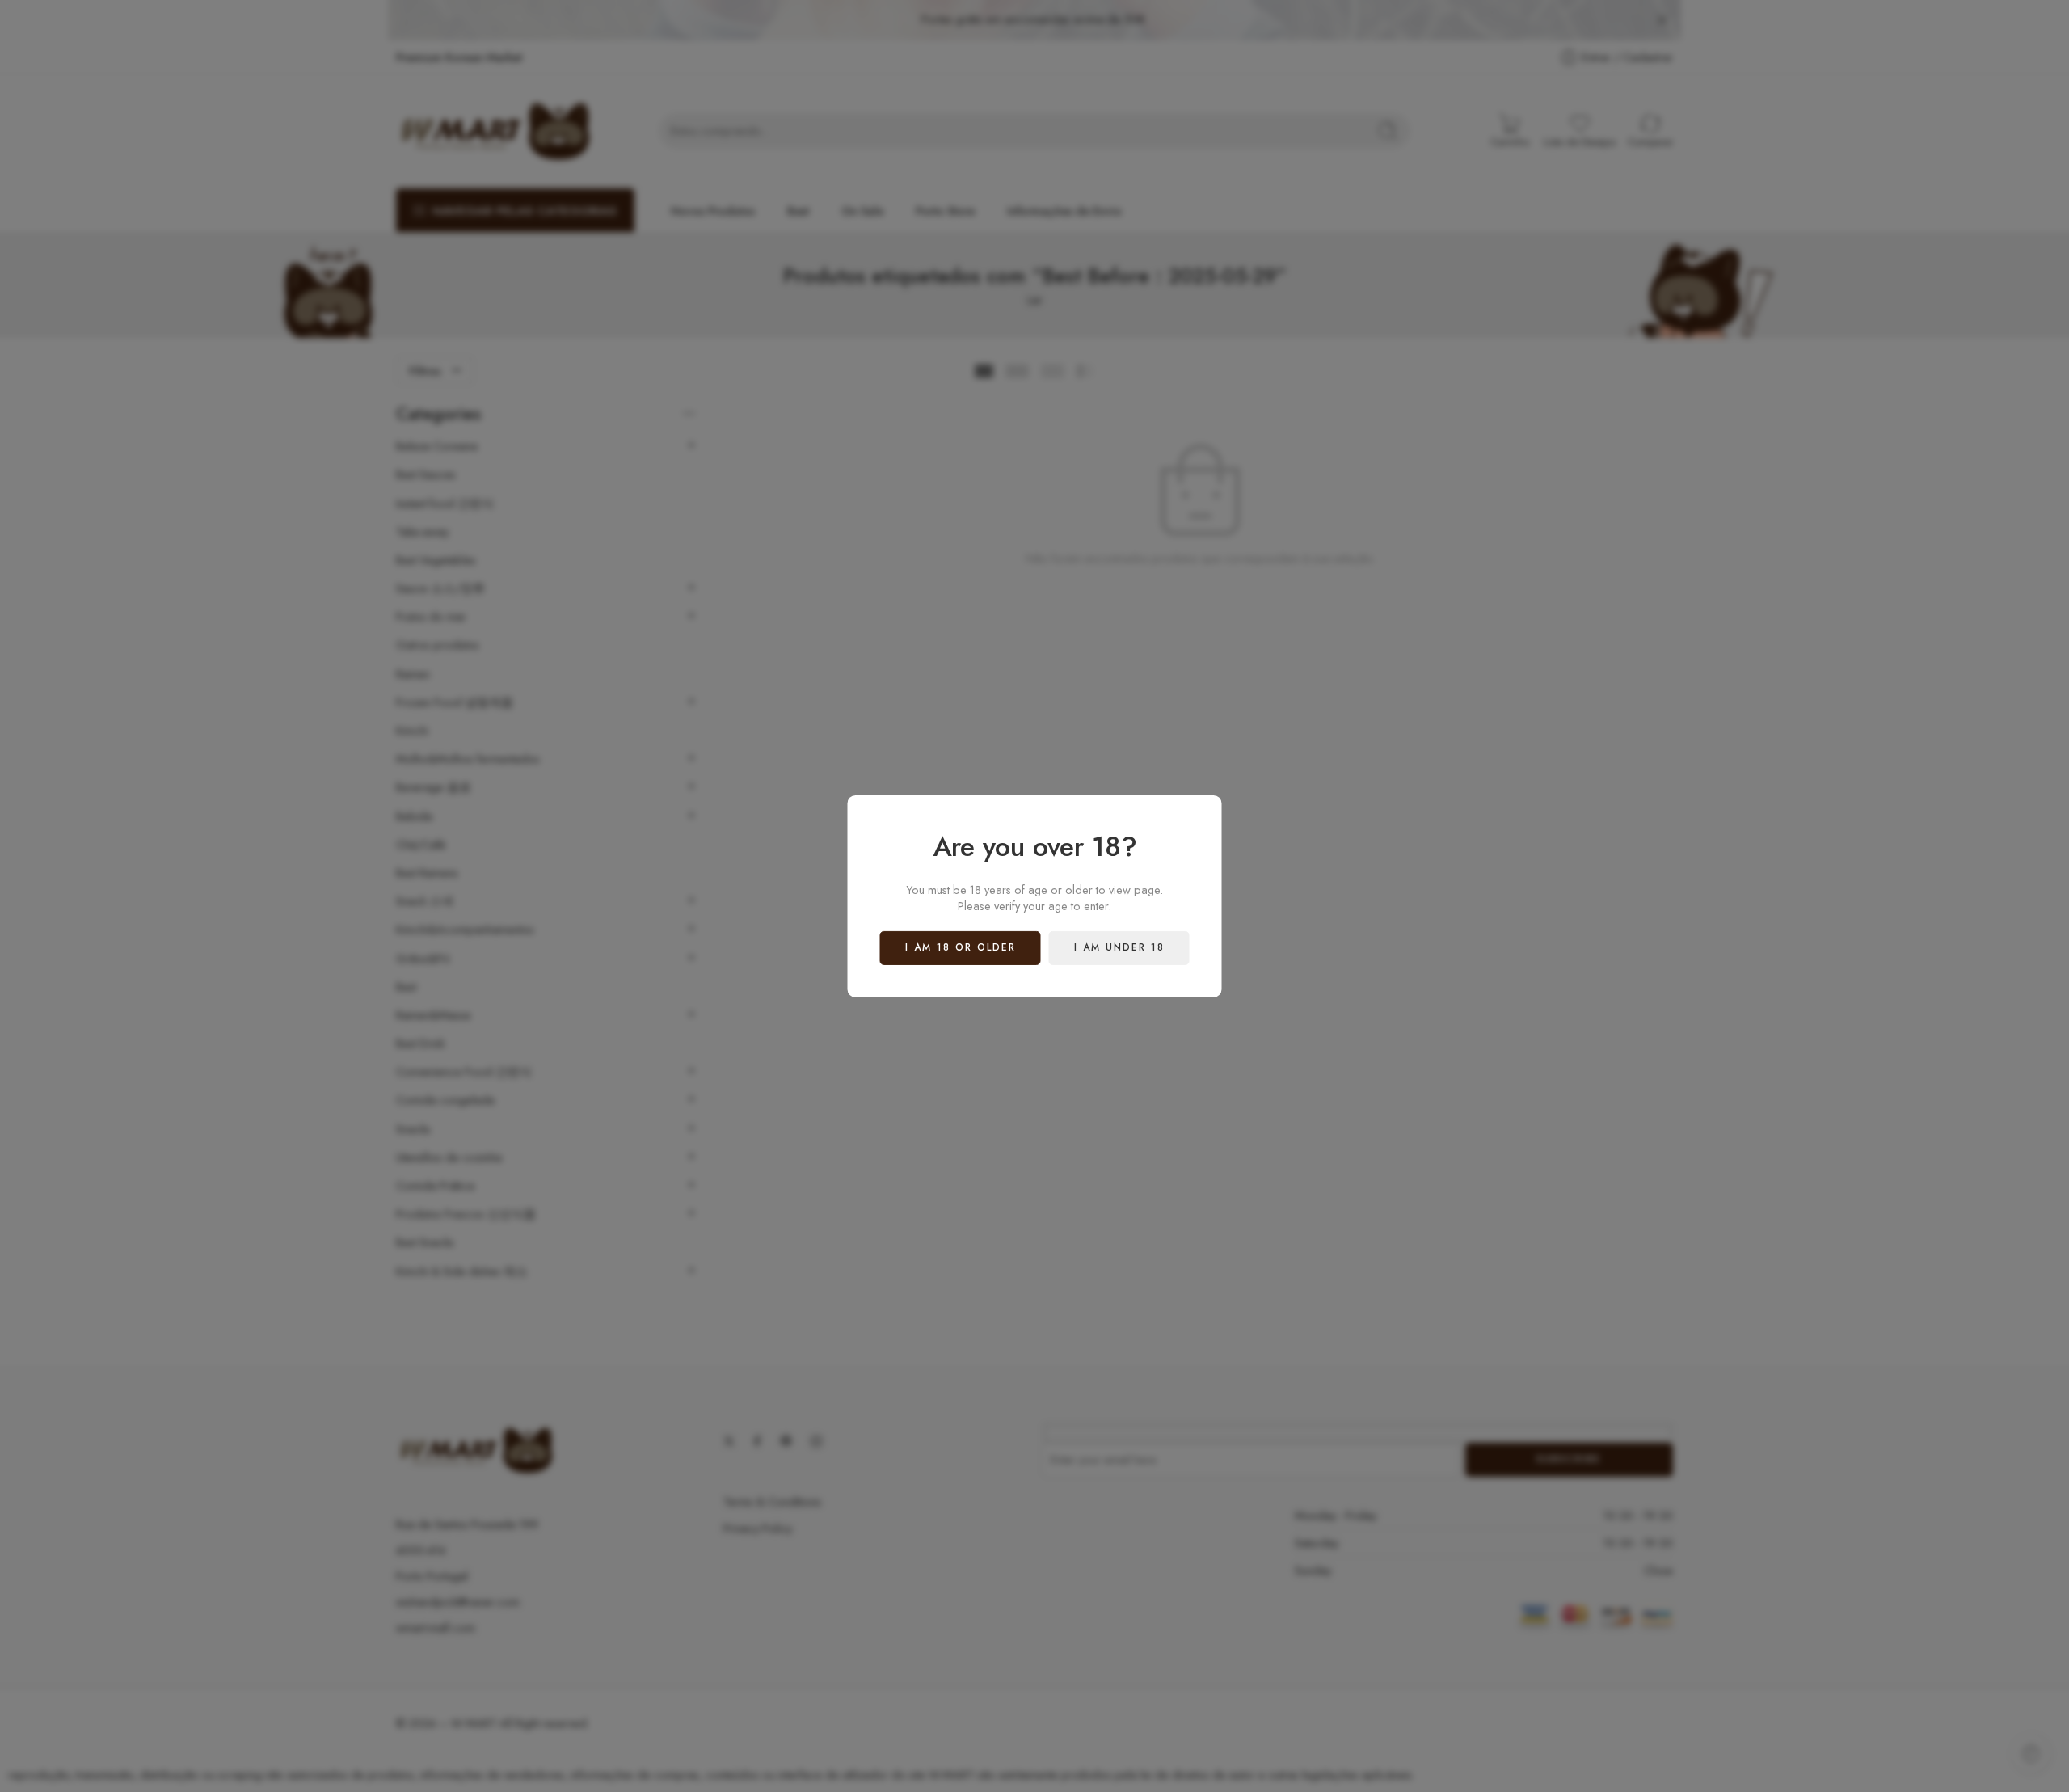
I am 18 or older (961, 947)
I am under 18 (1119, 947)
